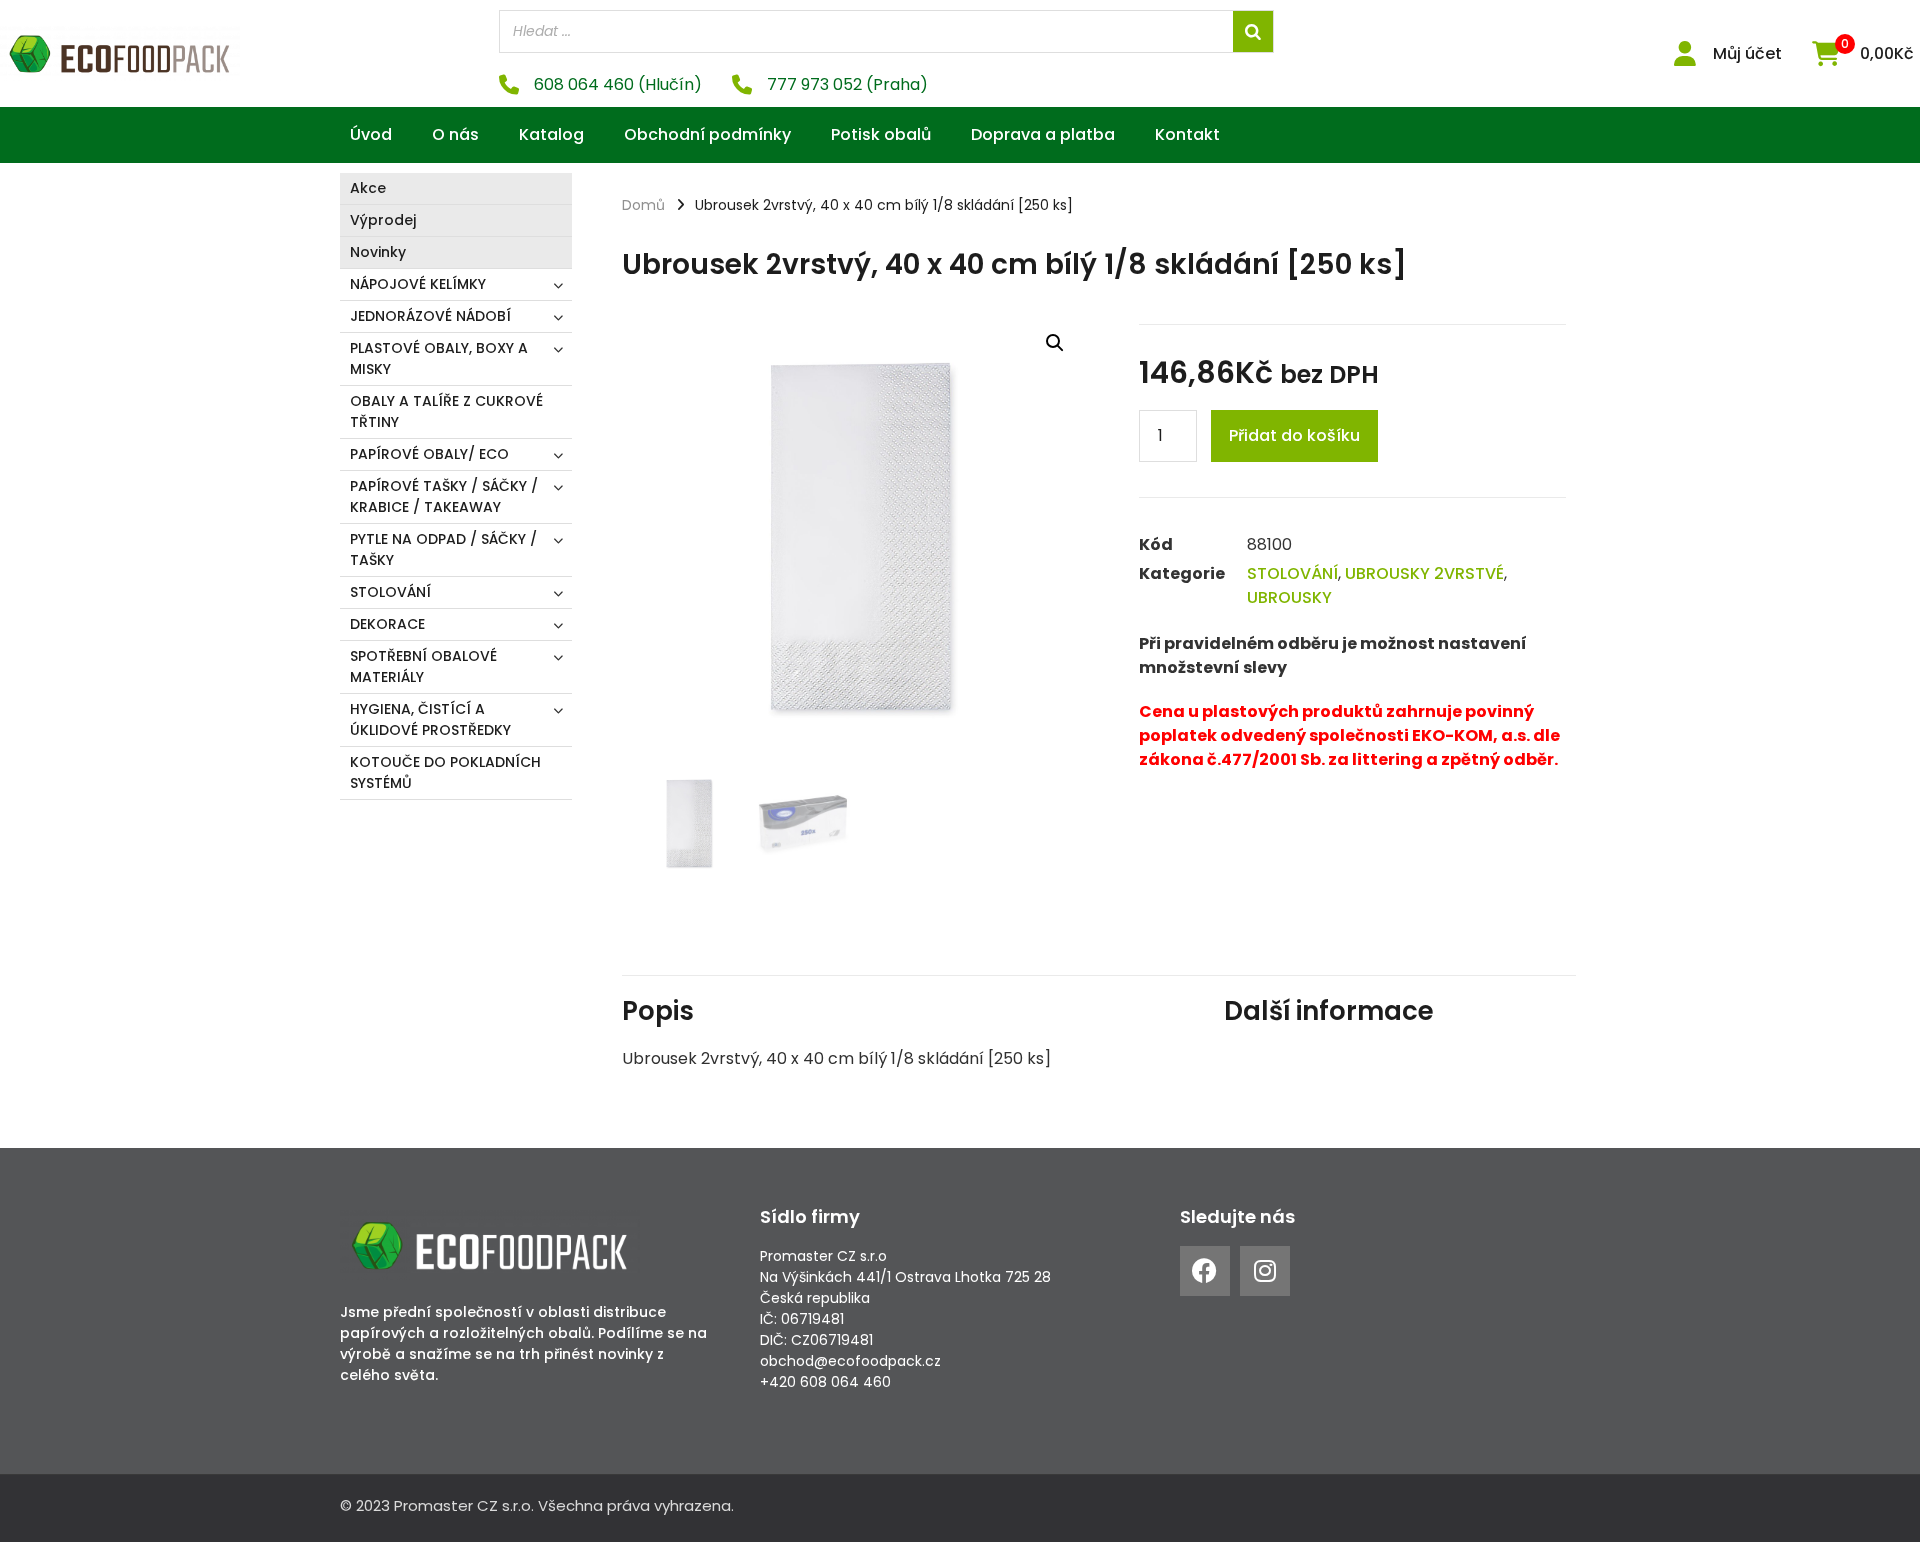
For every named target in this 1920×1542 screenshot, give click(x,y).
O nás (455, 134)
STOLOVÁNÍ (390, 592)
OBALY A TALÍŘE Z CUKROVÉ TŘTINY (446, 411)
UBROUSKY (1289, 597)
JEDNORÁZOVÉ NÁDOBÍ (430, 316)
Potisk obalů (881, 134)
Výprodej (383, 220)
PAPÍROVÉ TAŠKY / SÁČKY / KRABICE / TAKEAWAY (444, 496)
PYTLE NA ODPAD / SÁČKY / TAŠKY (443, 549)
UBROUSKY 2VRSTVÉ (1424, 573)
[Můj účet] (1685, 53)
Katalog (551, 134)
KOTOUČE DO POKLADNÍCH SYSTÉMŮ (445, 772)
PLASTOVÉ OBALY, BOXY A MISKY (439, 358)
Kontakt (1187, 134)
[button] (1055, 343)
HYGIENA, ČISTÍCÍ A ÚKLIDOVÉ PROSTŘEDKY (430, 719)
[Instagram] (1265, 1271)
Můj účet (1747, 53)
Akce (368, 188)
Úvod (371, 134)
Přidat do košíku (1294, 435)
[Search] (1253, 31)
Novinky (378, 252)
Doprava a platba (1043, 134)
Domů (643, 205)
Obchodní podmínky (707, 134)
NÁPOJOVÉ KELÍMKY (418, 284)
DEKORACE (387, 624)
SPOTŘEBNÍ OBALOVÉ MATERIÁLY (423, 666)
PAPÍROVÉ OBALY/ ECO (429, 454)
